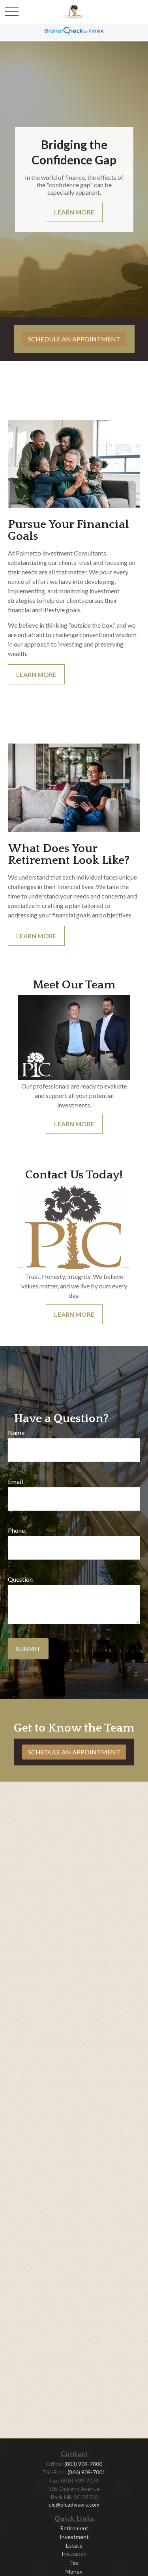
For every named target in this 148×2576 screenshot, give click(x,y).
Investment (74, 2537)
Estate (74, 2545)
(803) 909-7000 (83, 2464)
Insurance (74, 2554)
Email (15, 1481)
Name (16, 1432)
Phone (16, 1530)
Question (20, 1579)
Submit (28, 1649)
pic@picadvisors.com (74, 2504)
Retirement (74, 2528)
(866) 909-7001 (86, 2472)
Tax (74, 2563)
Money (74, 2571)
